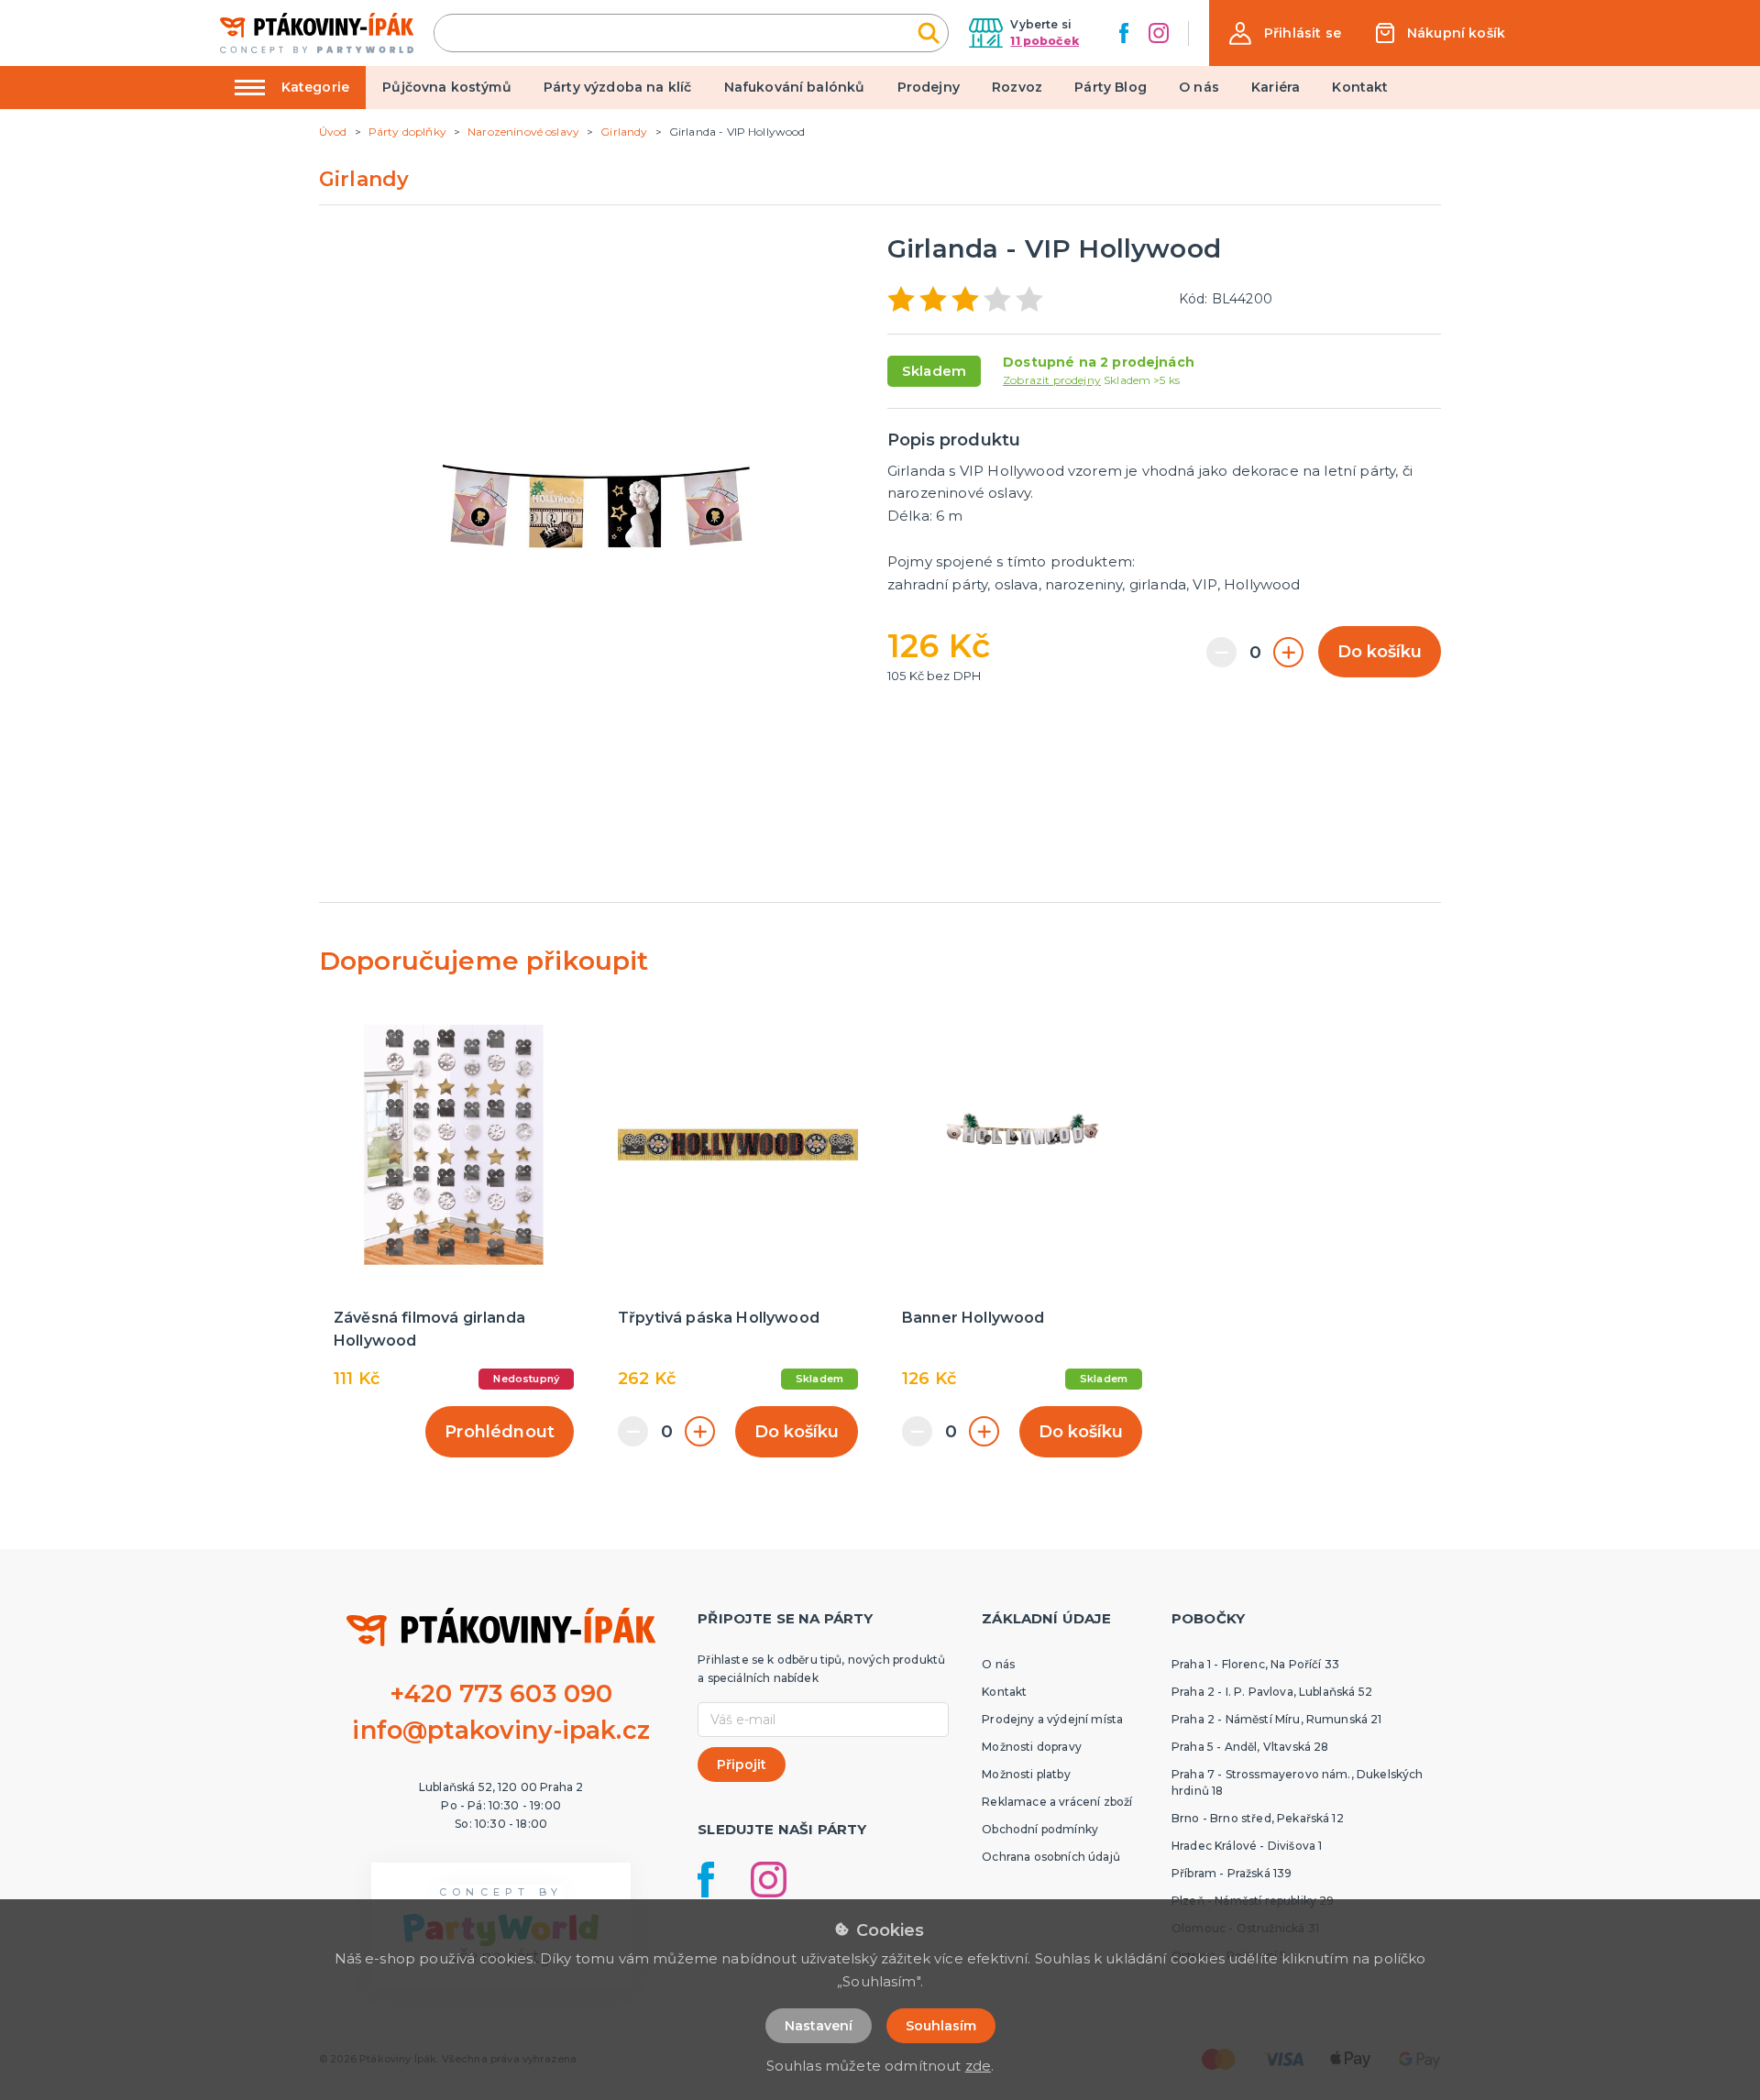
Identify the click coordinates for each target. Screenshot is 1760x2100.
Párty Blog (1111, 87)
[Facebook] (1124, 33)
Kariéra (1276, 87)
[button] (1285, 33)
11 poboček (1045, 41)
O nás (1199, 87)
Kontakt (1360, 87)
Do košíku (1380, 652)
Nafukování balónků (795, 87)
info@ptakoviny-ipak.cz (501, 1730)
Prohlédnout (500, 1432)
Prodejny (929, 87)
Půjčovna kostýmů (447, 87)
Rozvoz (1017, 87)
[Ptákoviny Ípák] (317, 33)
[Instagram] (1159, 33)
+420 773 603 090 (501, 1693)
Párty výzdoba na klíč (617, 87)
